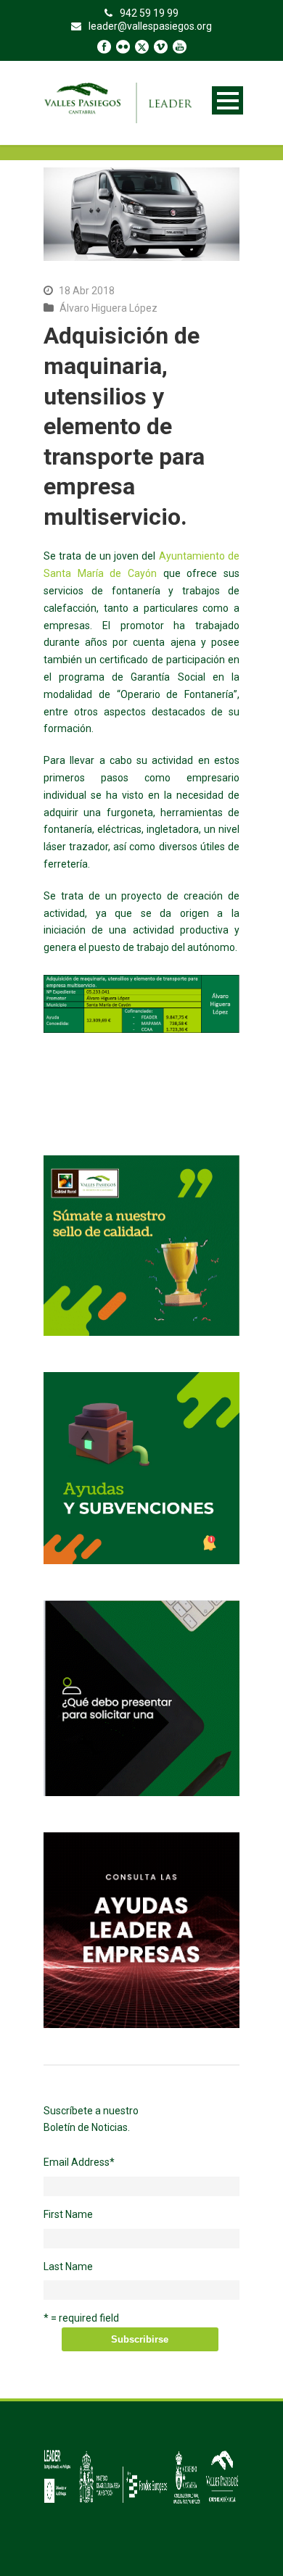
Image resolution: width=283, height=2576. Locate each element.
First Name (68, 2214)
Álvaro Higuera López (108, 308)
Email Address (79, 2162)
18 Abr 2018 (87, 291)
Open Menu (227, 100)
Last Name (68, 2267)
